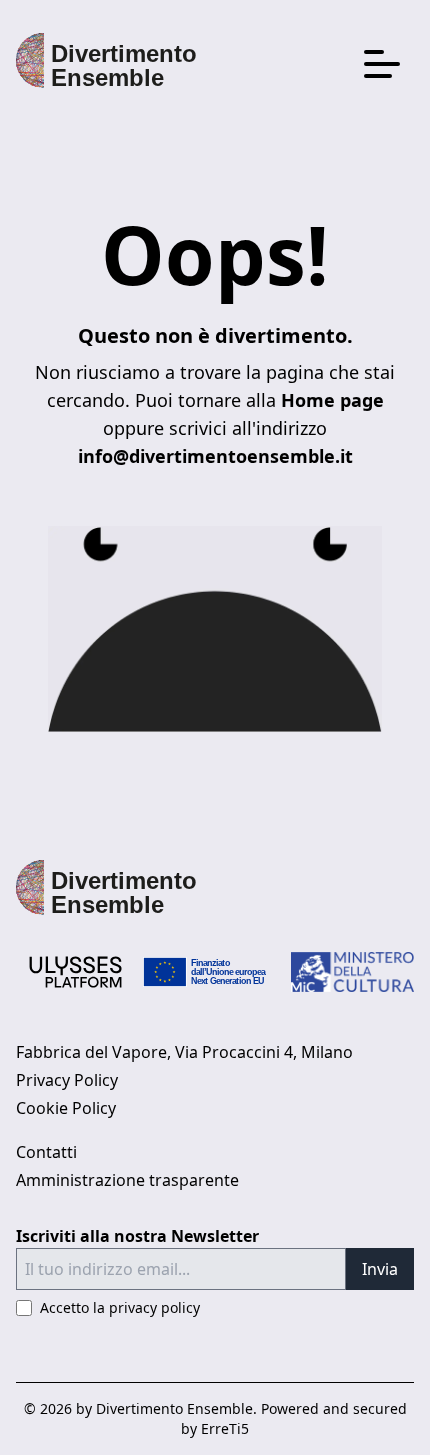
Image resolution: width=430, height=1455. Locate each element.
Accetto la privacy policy (120, 1307)
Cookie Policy (66, 1108)
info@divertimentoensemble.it (215, 456)
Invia (380, 1269)
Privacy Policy (67, 1080)
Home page (332, 400)
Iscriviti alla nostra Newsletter (137, 1236)
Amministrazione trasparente (127, 1180)
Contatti (46, 1152)
